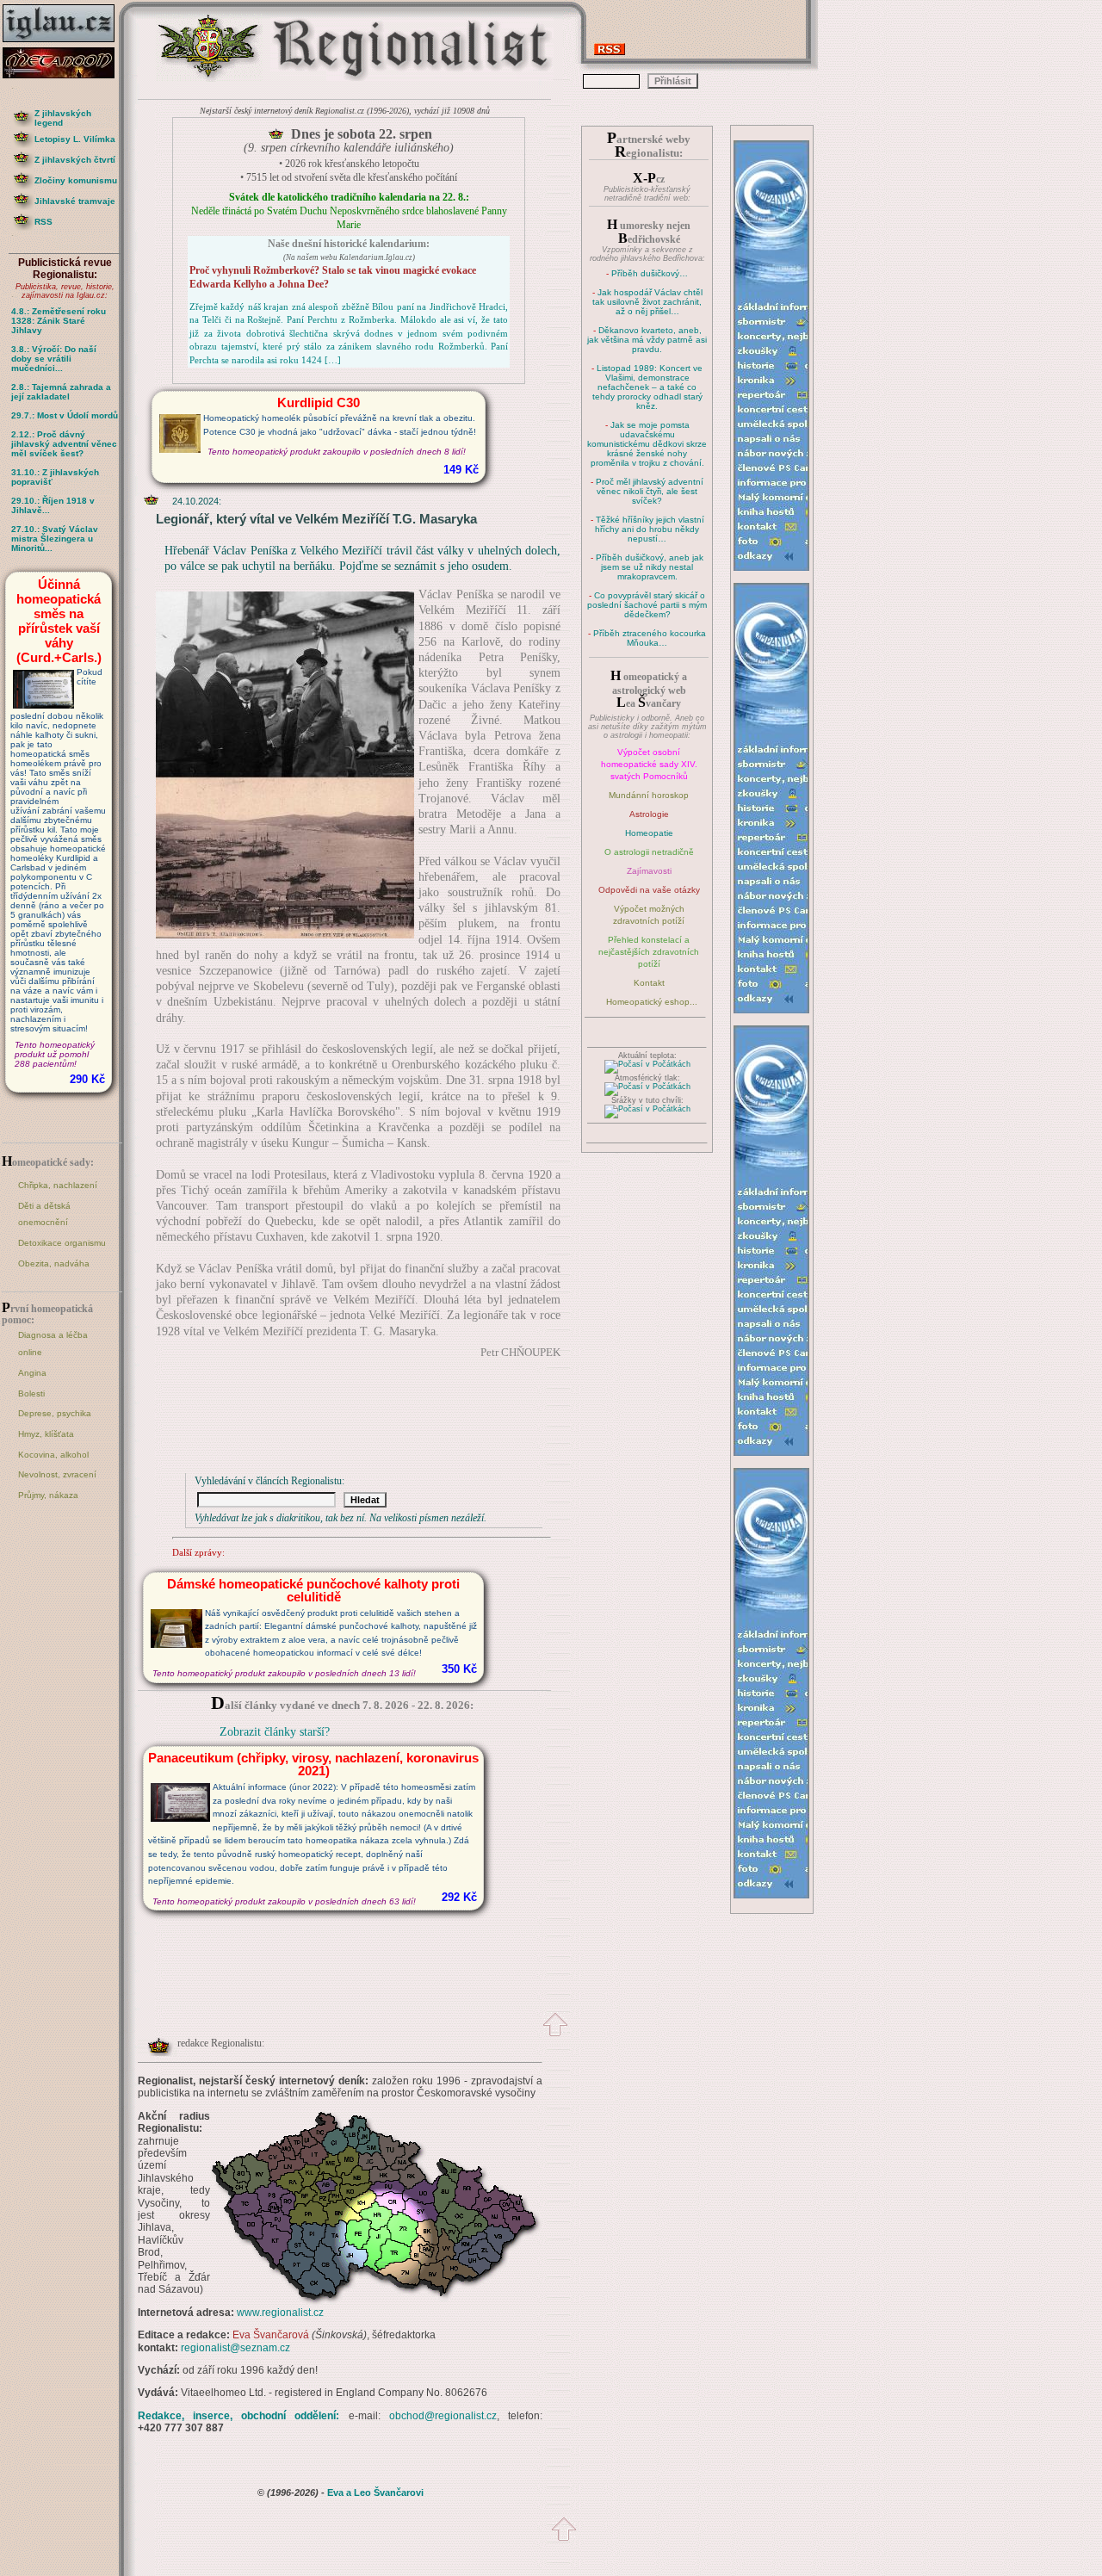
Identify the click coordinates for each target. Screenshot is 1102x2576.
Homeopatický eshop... (652, 1002)
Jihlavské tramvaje (75, 201)
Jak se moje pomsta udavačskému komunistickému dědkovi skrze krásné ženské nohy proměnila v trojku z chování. (647, 444)
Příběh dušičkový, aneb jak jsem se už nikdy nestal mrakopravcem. (650, 567)
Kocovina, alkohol (53, 1455)
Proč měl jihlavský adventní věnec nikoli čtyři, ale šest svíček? (650, 491)
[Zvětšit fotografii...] (285, 935)
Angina (32, 1373)
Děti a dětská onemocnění (44, 1214)
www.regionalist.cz (280, 2313)
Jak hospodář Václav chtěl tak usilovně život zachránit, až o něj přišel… (647, 302)
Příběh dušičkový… (650, 273)
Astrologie (649, 814)
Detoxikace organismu (62, 1243)
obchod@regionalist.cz (443, 2416)
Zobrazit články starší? (275, 1732)
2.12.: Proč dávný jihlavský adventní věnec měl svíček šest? (64, 444)
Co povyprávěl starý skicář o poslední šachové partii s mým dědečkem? (647, 605)
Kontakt (649, 983)
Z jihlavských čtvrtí (75, 160)
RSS (43, 222)
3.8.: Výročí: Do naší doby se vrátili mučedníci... (54, 359)
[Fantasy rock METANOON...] (65, 74)
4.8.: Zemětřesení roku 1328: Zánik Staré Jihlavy (59, 321)
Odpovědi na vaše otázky (649, 890)
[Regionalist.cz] (209, 80)
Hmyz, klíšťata (46, 1434)
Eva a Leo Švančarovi (375, 2492)
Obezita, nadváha (54, 1263)
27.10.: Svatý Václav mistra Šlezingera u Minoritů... (55, 539)
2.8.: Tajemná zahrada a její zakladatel (61, 392)
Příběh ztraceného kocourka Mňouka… (650, 638)
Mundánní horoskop (649, 795)
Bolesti (31, 1393)
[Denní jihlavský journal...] (65, 43)
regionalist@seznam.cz (235, 2348)
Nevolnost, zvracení (57, 1474)
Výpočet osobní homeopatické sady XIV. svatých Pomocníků (649, 764)
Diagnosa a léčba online (53, 1344)
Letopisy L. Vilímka (75, 139)
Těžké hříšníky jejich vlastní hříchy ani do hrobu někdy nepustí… (650, 529)
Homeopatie (649, 833)
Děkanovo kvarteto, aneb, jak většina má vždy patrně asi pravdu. (647, 340)
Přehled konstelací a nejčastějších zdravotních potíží (649, 952)
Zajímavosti (649, 871)
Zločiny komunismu (76, 180)
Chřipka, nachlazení (58, 1185)
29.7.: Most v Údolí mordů (65, 415)
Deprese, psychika (55, 1413)
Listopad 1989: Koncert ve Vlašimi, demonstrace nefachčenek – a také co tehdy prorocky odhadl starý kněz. (648, 387)
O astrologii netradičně (649, 852)
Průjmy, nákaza (48, 1495)
